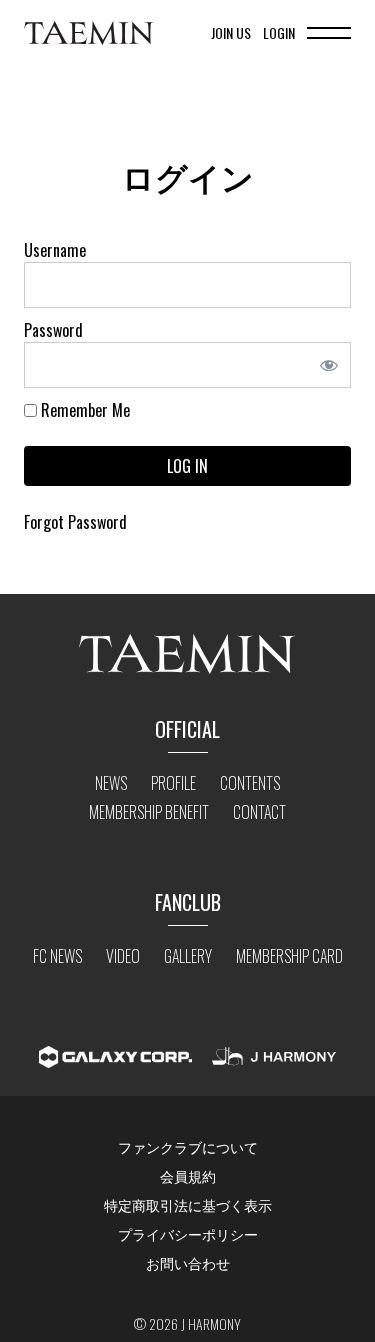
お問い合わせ (188, 1262)
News (111, 783)
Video (123, 956)
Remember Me (83, 410)
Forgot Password (75, 522)
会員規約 (188, 1175)
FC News (57, 956)
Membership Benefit (149, 812)
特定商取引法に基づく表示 (188, 1204)
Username (55, 250)
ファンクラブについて (188, 1146)
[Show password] (335, 365)
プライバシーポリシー (188, 1233)
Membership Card (289, 956)
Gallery (188, 956)
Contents (250, 783)
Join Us (231, 32)
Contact (259, 812)
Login (279, 32)
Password (53, 330)
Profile (173, 783)
